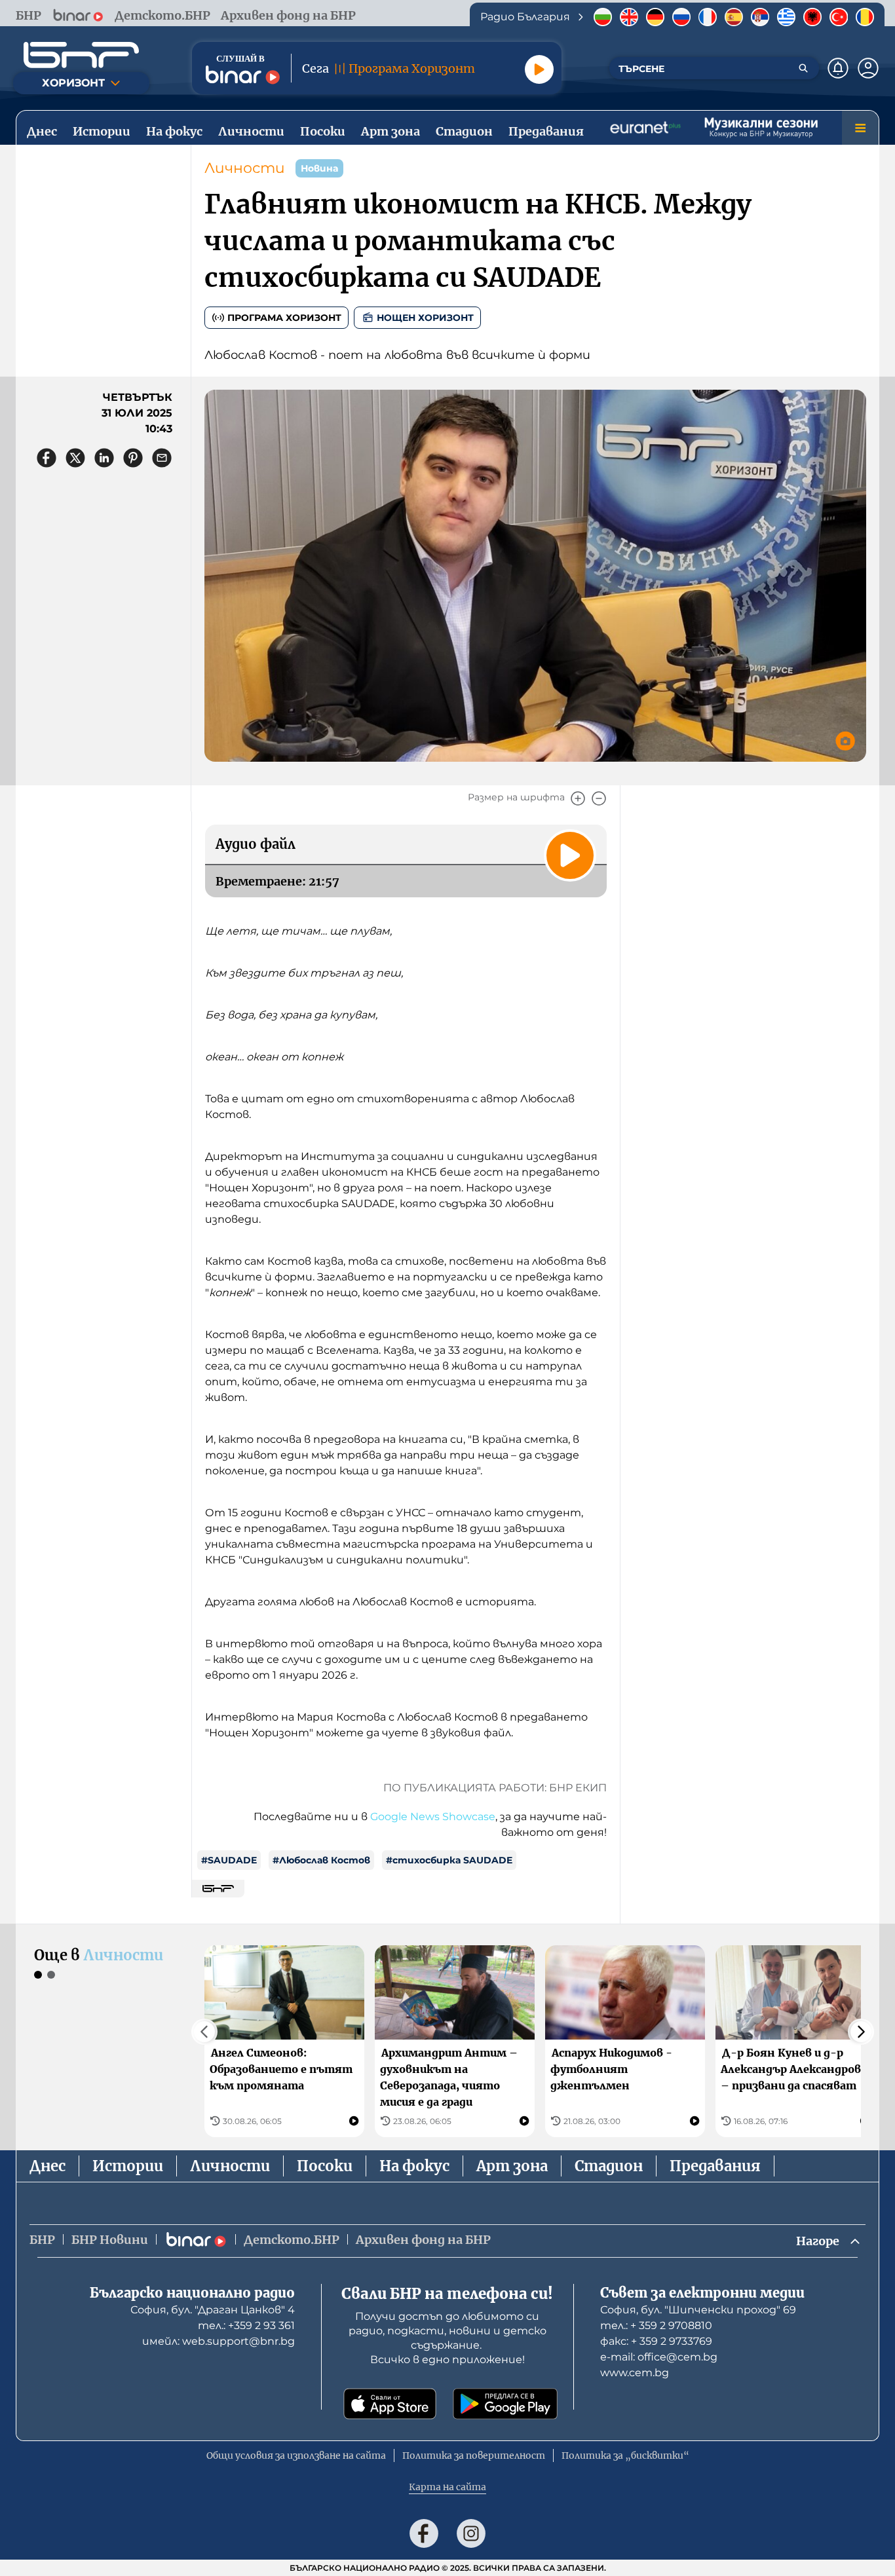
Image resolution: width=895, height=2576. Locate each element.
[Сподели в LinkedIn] (104, 458)
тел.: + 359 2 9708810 (656, 2325)
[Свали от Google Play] (505, 2404)
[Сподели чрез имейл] (162, 458)
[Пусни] (539, 69)
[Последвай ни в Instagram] (471, 2533)
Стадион (609, 2166)
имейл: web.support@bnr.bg (219, 2341)
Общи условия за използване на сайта (296, 2455)
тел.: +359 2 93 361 (246, 2325)
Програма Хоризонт (284, 318)
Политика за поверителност (474, 2455)
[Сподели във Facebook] (47, 458)
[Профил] (868, 68)
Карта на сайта (447, 2487)
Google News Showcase (433, 1817)
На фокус (414, 2166)
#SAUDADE (229, 1860)
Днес (48, 2166)
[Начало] (81, 55)
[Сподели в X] (75, 458)
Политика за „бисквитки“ (625, 2455)
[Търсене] (803, 68)
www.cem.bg (635, 2373)
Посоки (325, 2166)
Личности (245, 168)
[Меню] (860, 128)
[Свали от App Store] (390, 2404)
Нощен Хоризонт (425, 318)
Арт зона (512, 2166)
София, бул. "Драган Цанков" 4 (213, 2310)
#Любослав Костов (321, 1860)
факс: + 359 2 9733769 (656, 2341)
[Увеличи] (578, 798)
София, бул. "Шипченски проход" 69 (698, 2310)
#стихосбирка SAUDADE (449, 1860)
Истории (128, 2166)
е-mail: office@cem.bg (659, 2357)
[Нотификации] (838, 68)
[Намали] (599, 798)
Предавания (715, 2166)
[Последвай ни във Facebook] (424, 2533)
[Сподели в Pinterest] (133, 458)
